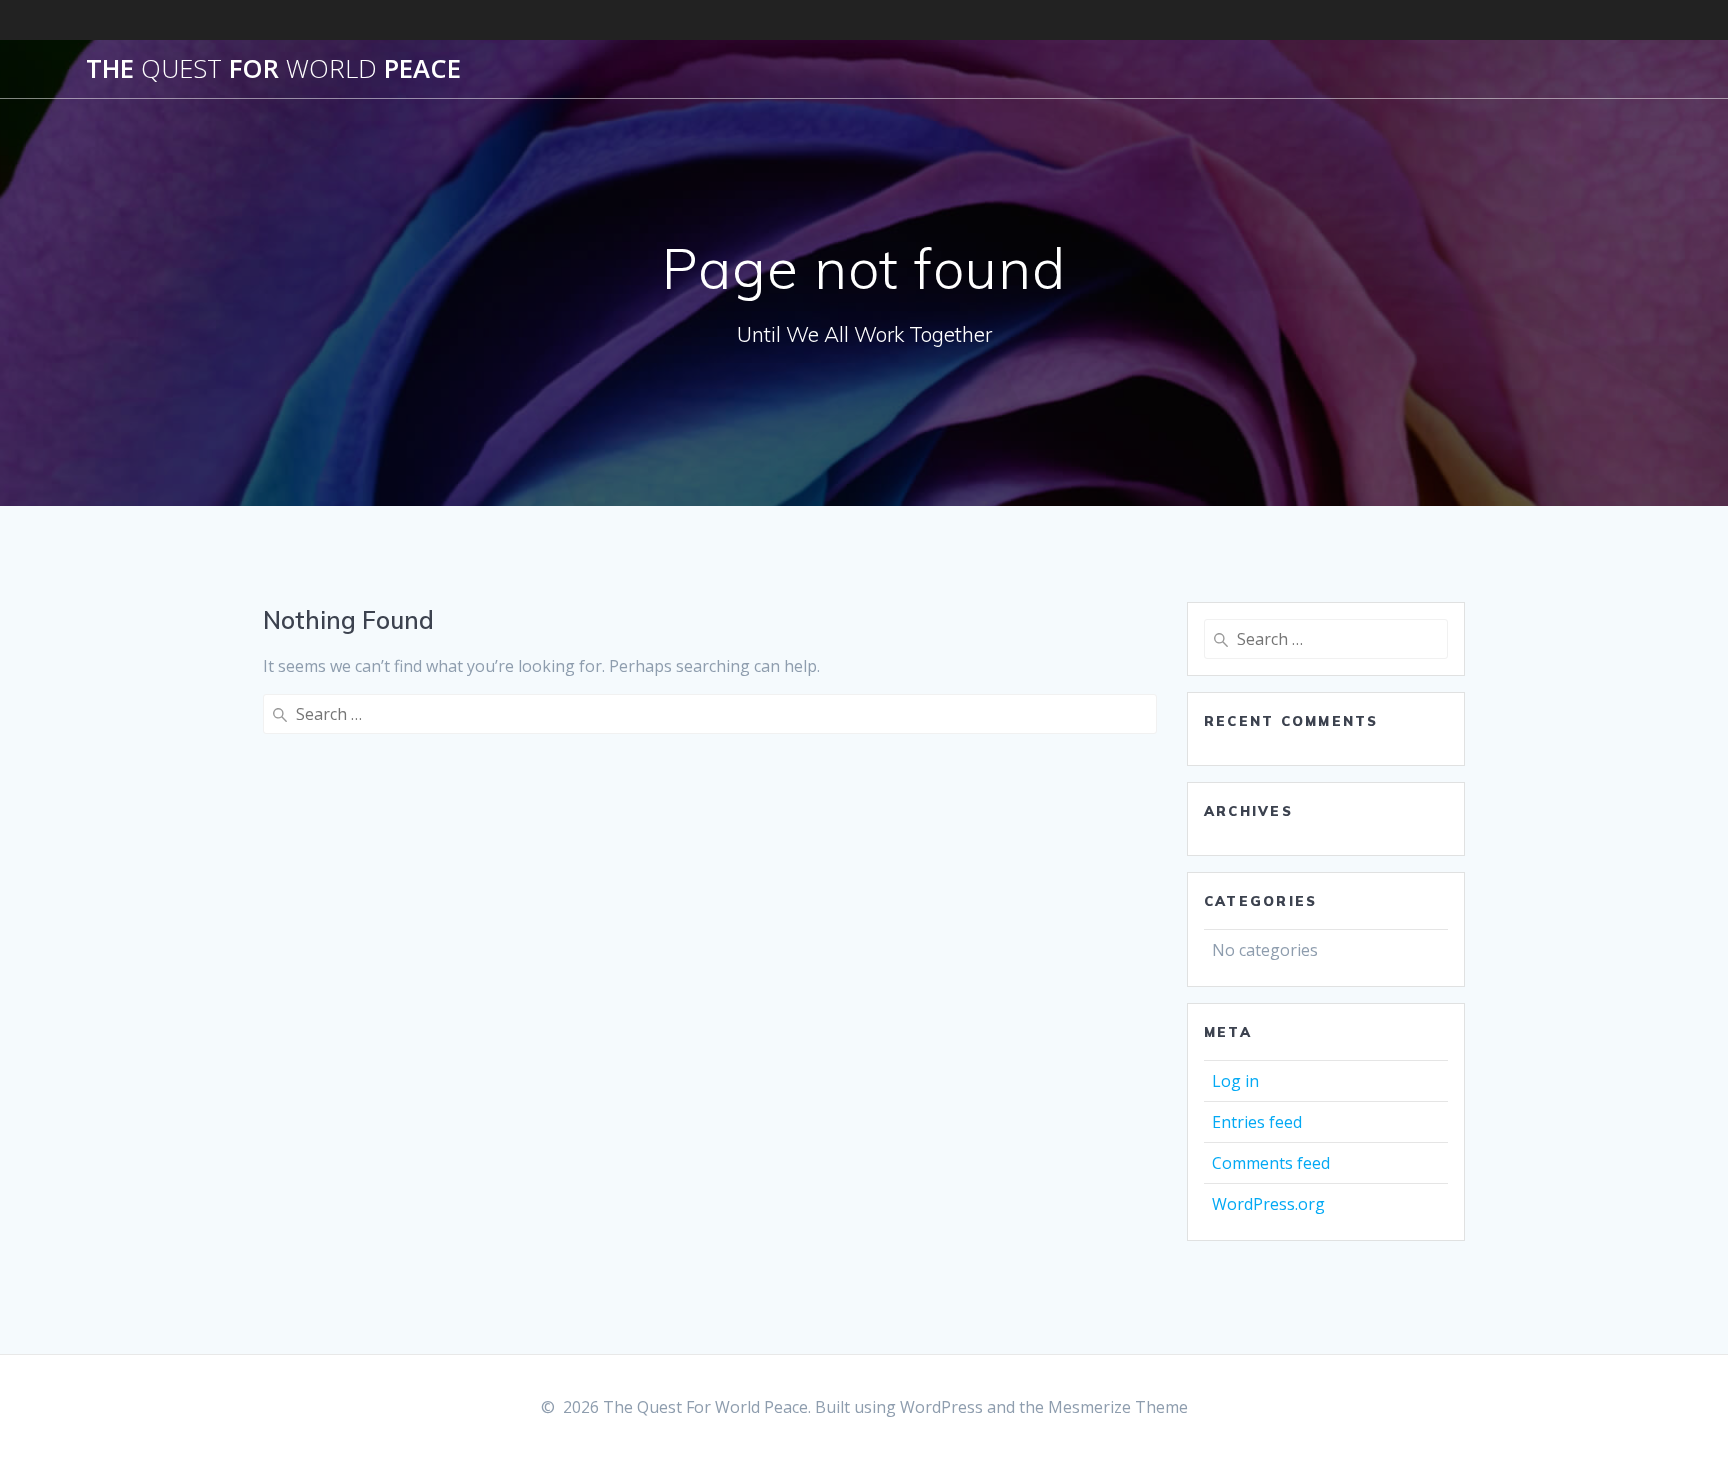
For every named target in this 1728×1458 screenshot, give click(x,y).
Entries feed (1257, 1122)
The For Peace (273, 69)
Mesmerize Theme (1118, 1407)
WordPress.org (1268, 1204)
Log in (1235, 1081)
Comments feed (1271, 1163)
